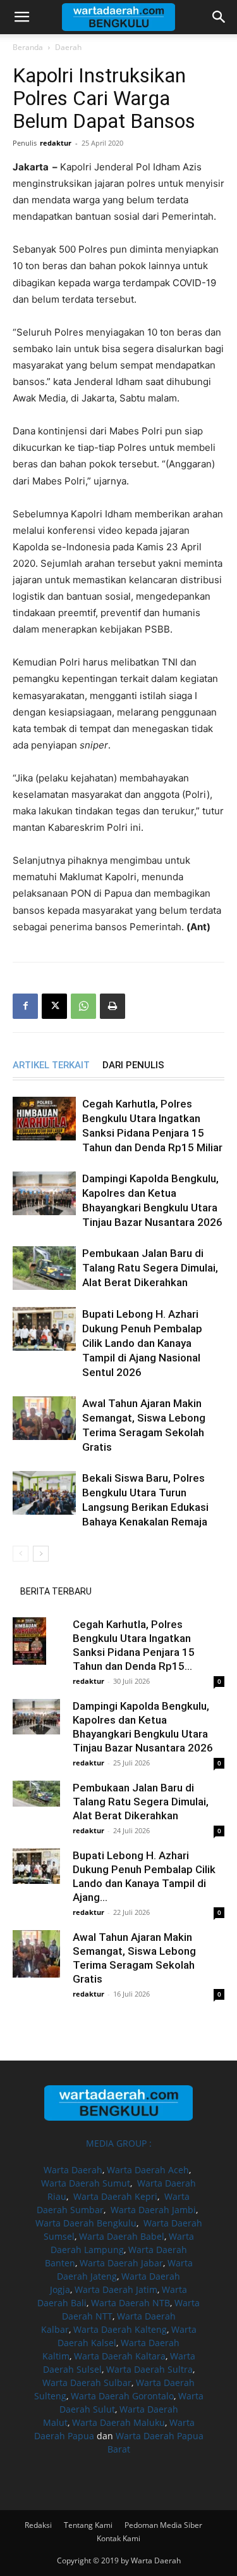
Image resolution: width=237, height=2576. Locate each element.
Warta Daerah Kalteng (120, 2329)
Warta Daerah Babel (122, 2236)
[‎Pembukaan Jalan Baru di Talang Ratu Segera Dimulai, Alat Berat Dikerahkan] (44, 1268)
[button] (21, 17)
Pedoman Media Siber (163, 2525)
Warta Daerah (73, 2170)
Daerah (68, 47)
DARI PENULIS (133, 1065)
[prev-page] (21, 1554)
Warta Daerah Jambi (153, 2210)
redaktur (56, 143)
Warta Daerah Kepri (115, 2196)
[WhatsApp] (83, 1006)
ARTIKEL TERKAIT (51, 1065)
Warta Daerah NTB (131, 2303)
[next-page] (41, 1554)
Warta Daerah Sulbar (87, 2383)
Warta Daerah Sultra (149, 2369)
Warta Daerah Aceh (148, 2170)
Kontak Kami (118, 2538)
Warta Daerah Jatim (116, 2289)
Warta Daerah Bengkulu (86, 2223)
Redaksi (38, 2525)
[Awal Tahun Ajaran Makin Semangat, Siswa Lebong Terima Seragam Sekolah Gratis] (44, 1418)
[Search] (219, 17)
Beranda (28, 47)
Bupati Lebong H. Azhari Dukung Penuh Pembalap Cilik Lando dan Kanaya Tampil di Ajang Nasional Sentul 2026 (142, 1343)
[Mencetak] (112, 1006)
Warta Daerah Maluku (118, 2422)
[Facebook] (25, 1006)
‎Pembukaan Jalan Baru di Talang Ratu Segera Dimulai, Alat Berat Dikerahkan (150, 1268)
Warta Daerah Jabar (121, 2263)
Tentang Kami (88, 2525)
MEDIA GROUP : (119, 2143)
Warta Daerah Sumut (86, 2183)
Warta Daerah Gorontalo (122, 2396)
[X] (54, 1006)
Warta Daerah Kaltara (120, 2356)
